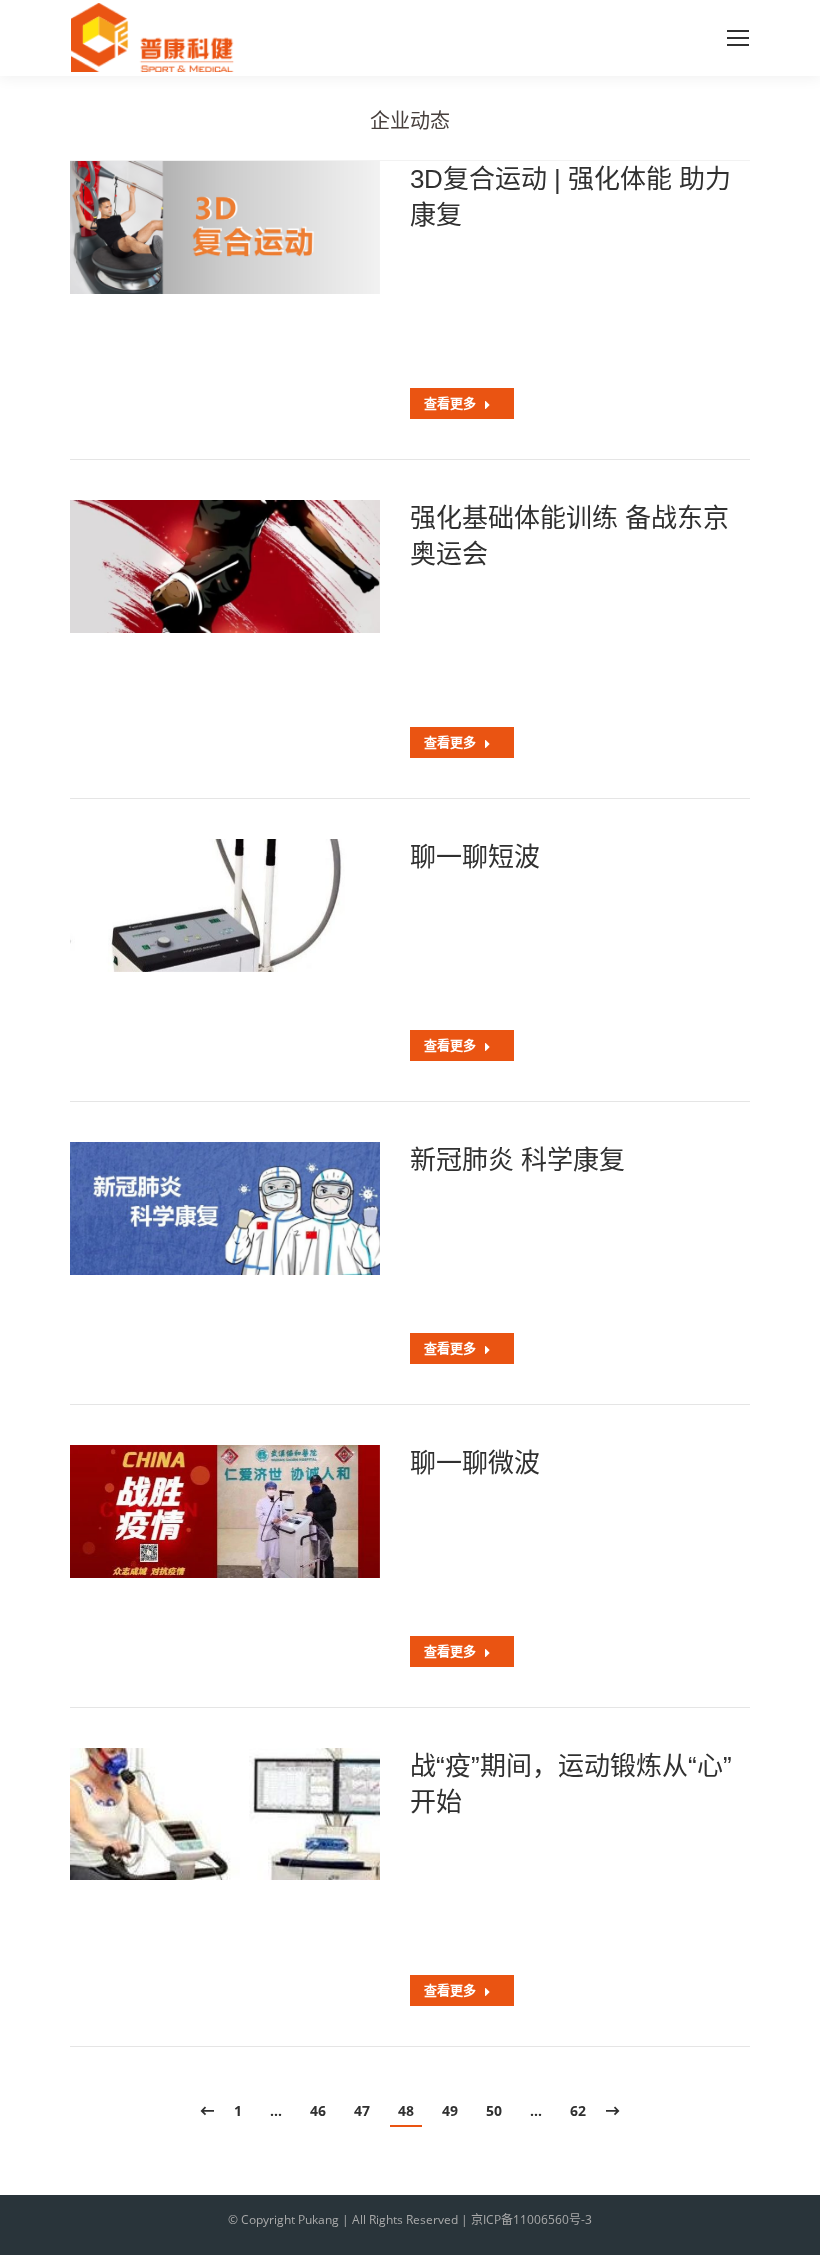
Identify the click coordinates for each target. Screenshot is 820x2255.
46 (318, 2110)
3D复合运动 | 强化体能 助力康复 (570, 197)
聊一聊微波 (475, 1463)
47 (362, 2110)
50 (494, 2110)
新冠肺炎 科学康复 (517, 1160)
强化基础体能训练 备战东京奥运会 (569, 536)
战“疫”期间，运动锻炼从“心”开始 (571, 1784)
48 (406, 2110)
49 (450, 2110)
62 (578, 2110)
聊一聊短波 (475, 857)
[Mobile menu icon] (738, 38)
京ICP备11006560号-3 (531, 2219)
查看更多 (450, 403)
